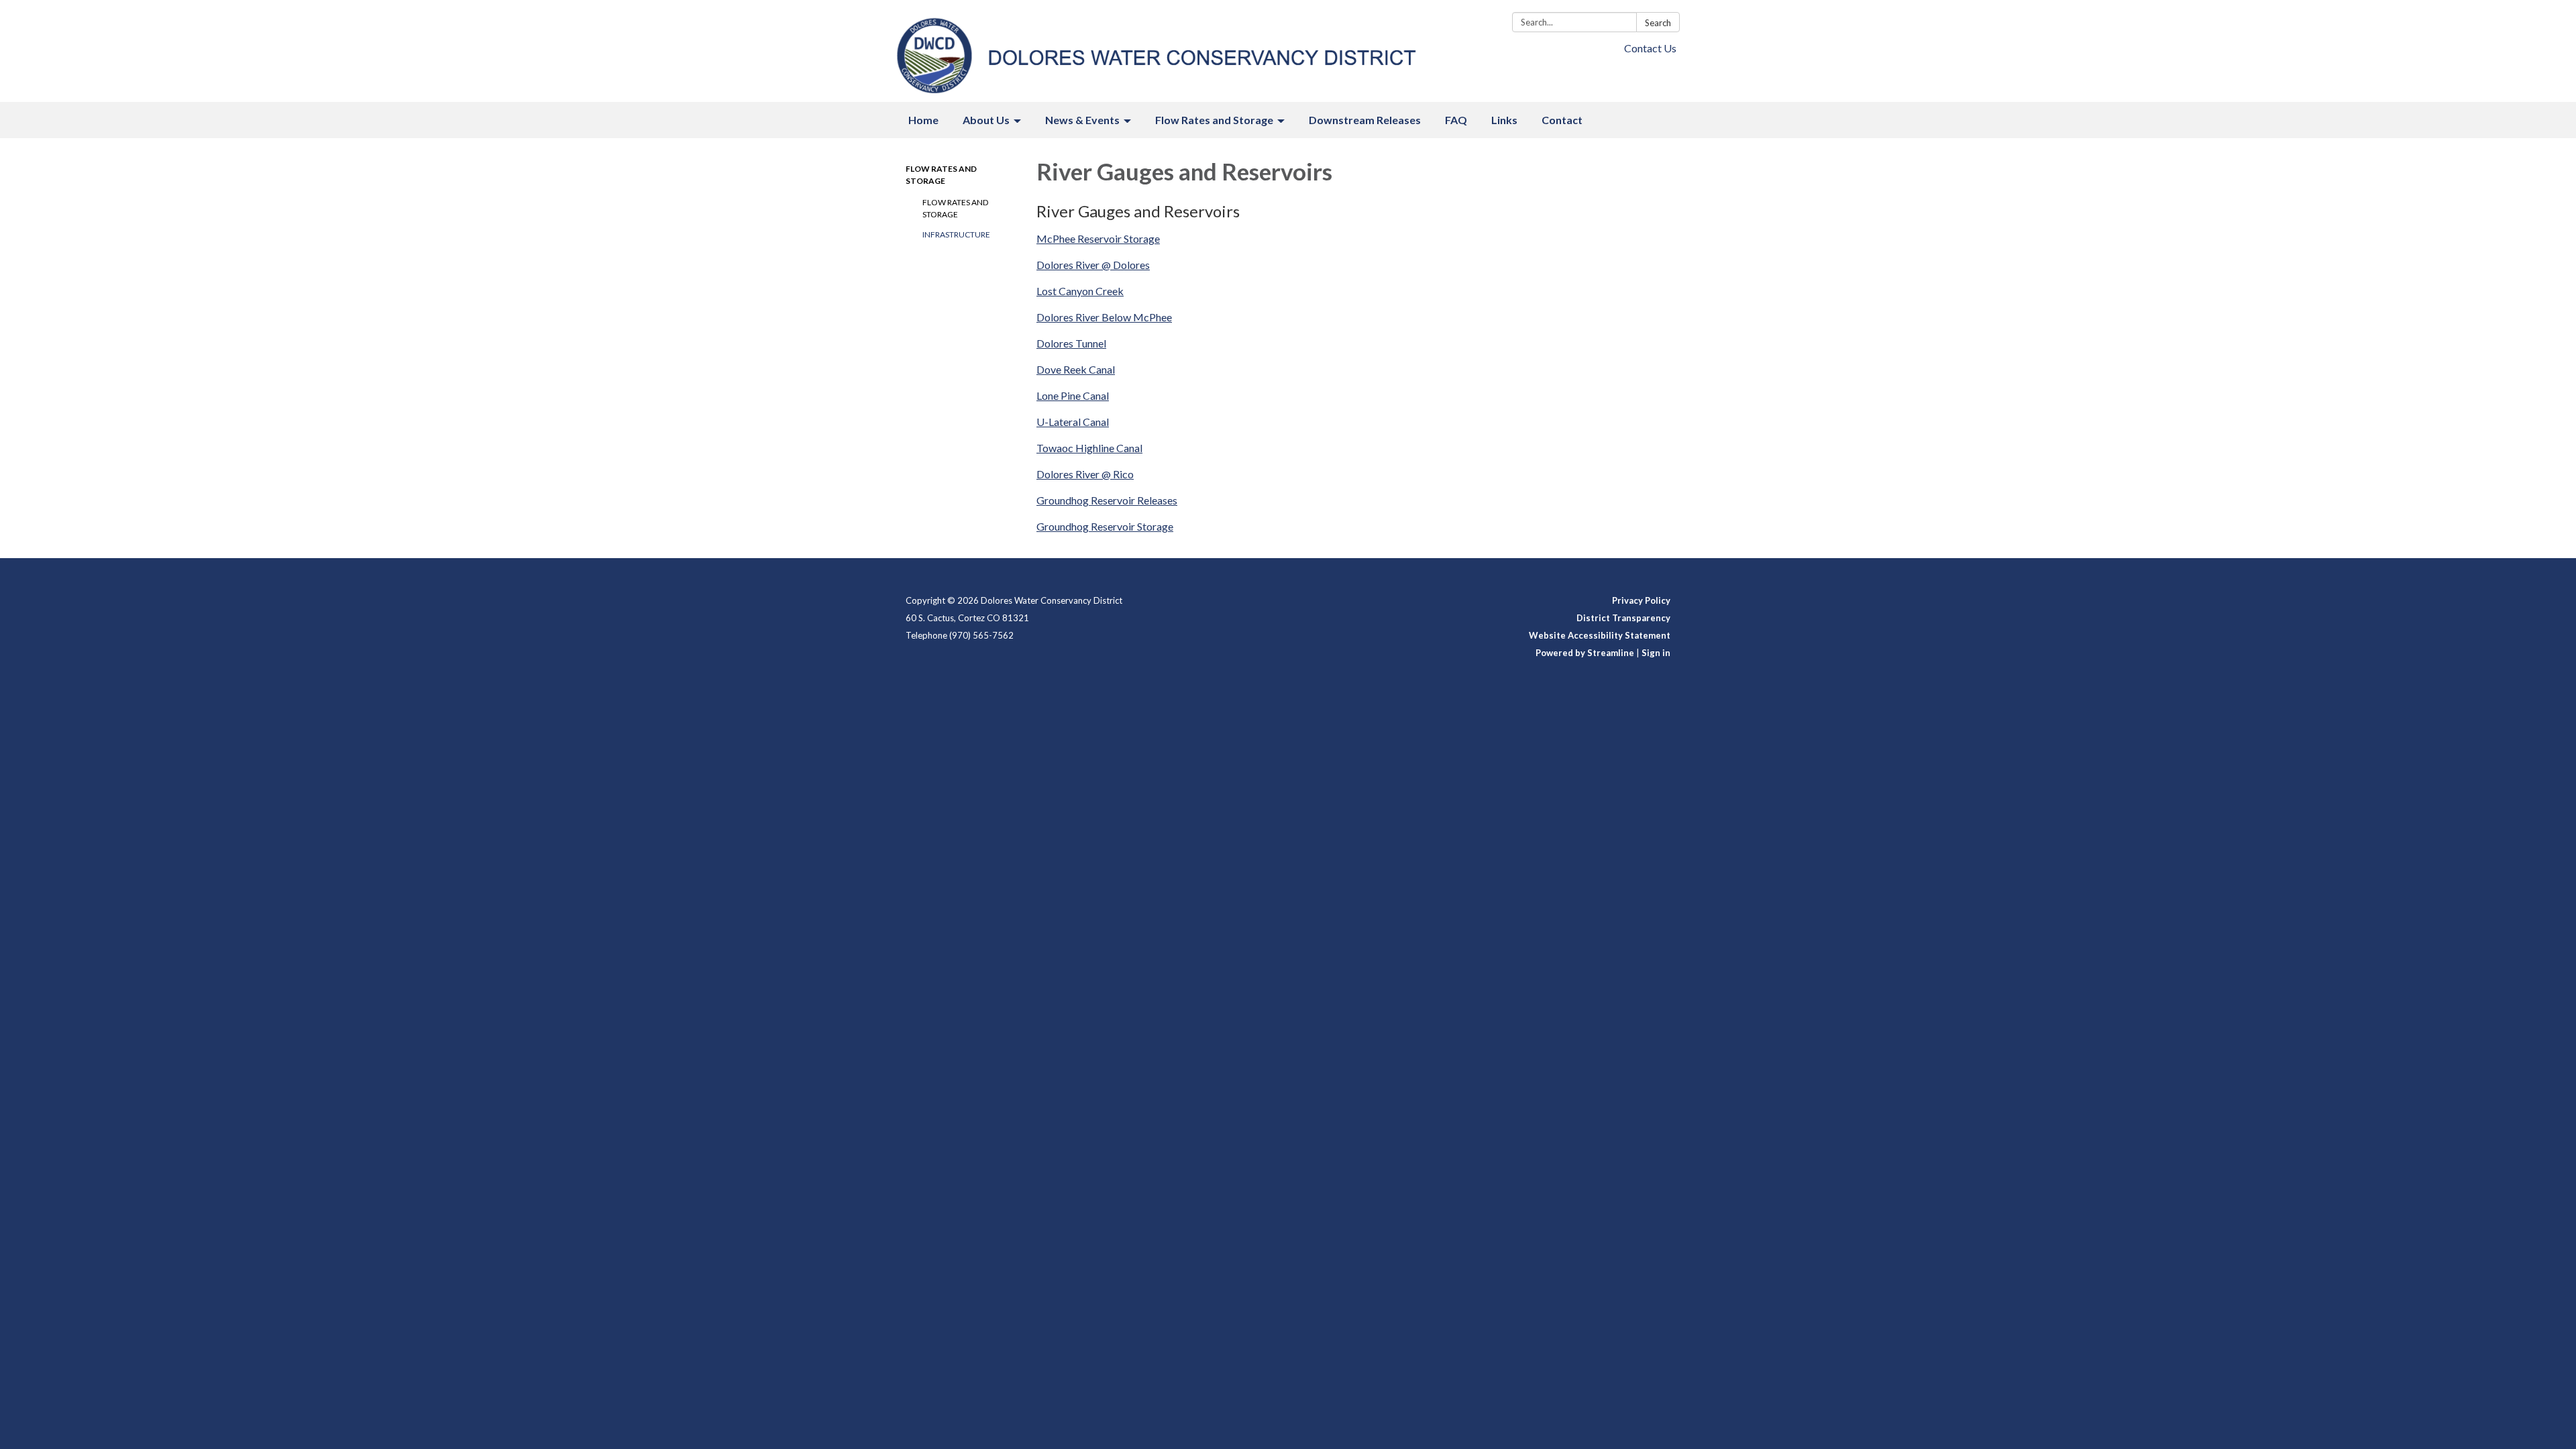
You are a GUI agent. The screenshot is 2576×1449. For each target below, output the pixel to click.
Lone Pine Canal (1073, 395)
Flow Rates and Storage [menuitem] (1214, 120)
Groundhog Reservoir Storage (1105, 526)
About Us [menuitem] (986, 120)
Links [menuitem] (1504, 120)
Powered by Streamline (1585, 653)
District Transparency (1623, 618)
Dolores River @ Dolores (1093, 265)
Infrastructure (956, 234)
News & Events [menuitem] (1082, 120)
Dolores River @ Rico (1085, 474)
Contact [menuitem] (1562, 120)
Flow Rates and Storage (955, 208)
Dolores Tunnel (1071, 343)
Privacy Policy (1641, 600)
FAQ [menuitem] (1456, 120)
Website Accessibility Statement (1600, 635)
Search (1658, 23)
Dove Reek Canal (1076, 369)
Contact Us (1650, 48)
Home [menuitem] (923, 120)
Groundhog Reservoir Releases (1107, 500)
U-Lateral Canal (1073, 422)
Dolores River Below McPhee (1104, 317)
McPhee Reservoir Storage (1098, 238)
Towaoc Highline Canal (1089, 448)
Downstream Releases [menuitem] (1365, 120)
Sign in (1656, 653)
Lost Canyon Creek (1080, 291)
